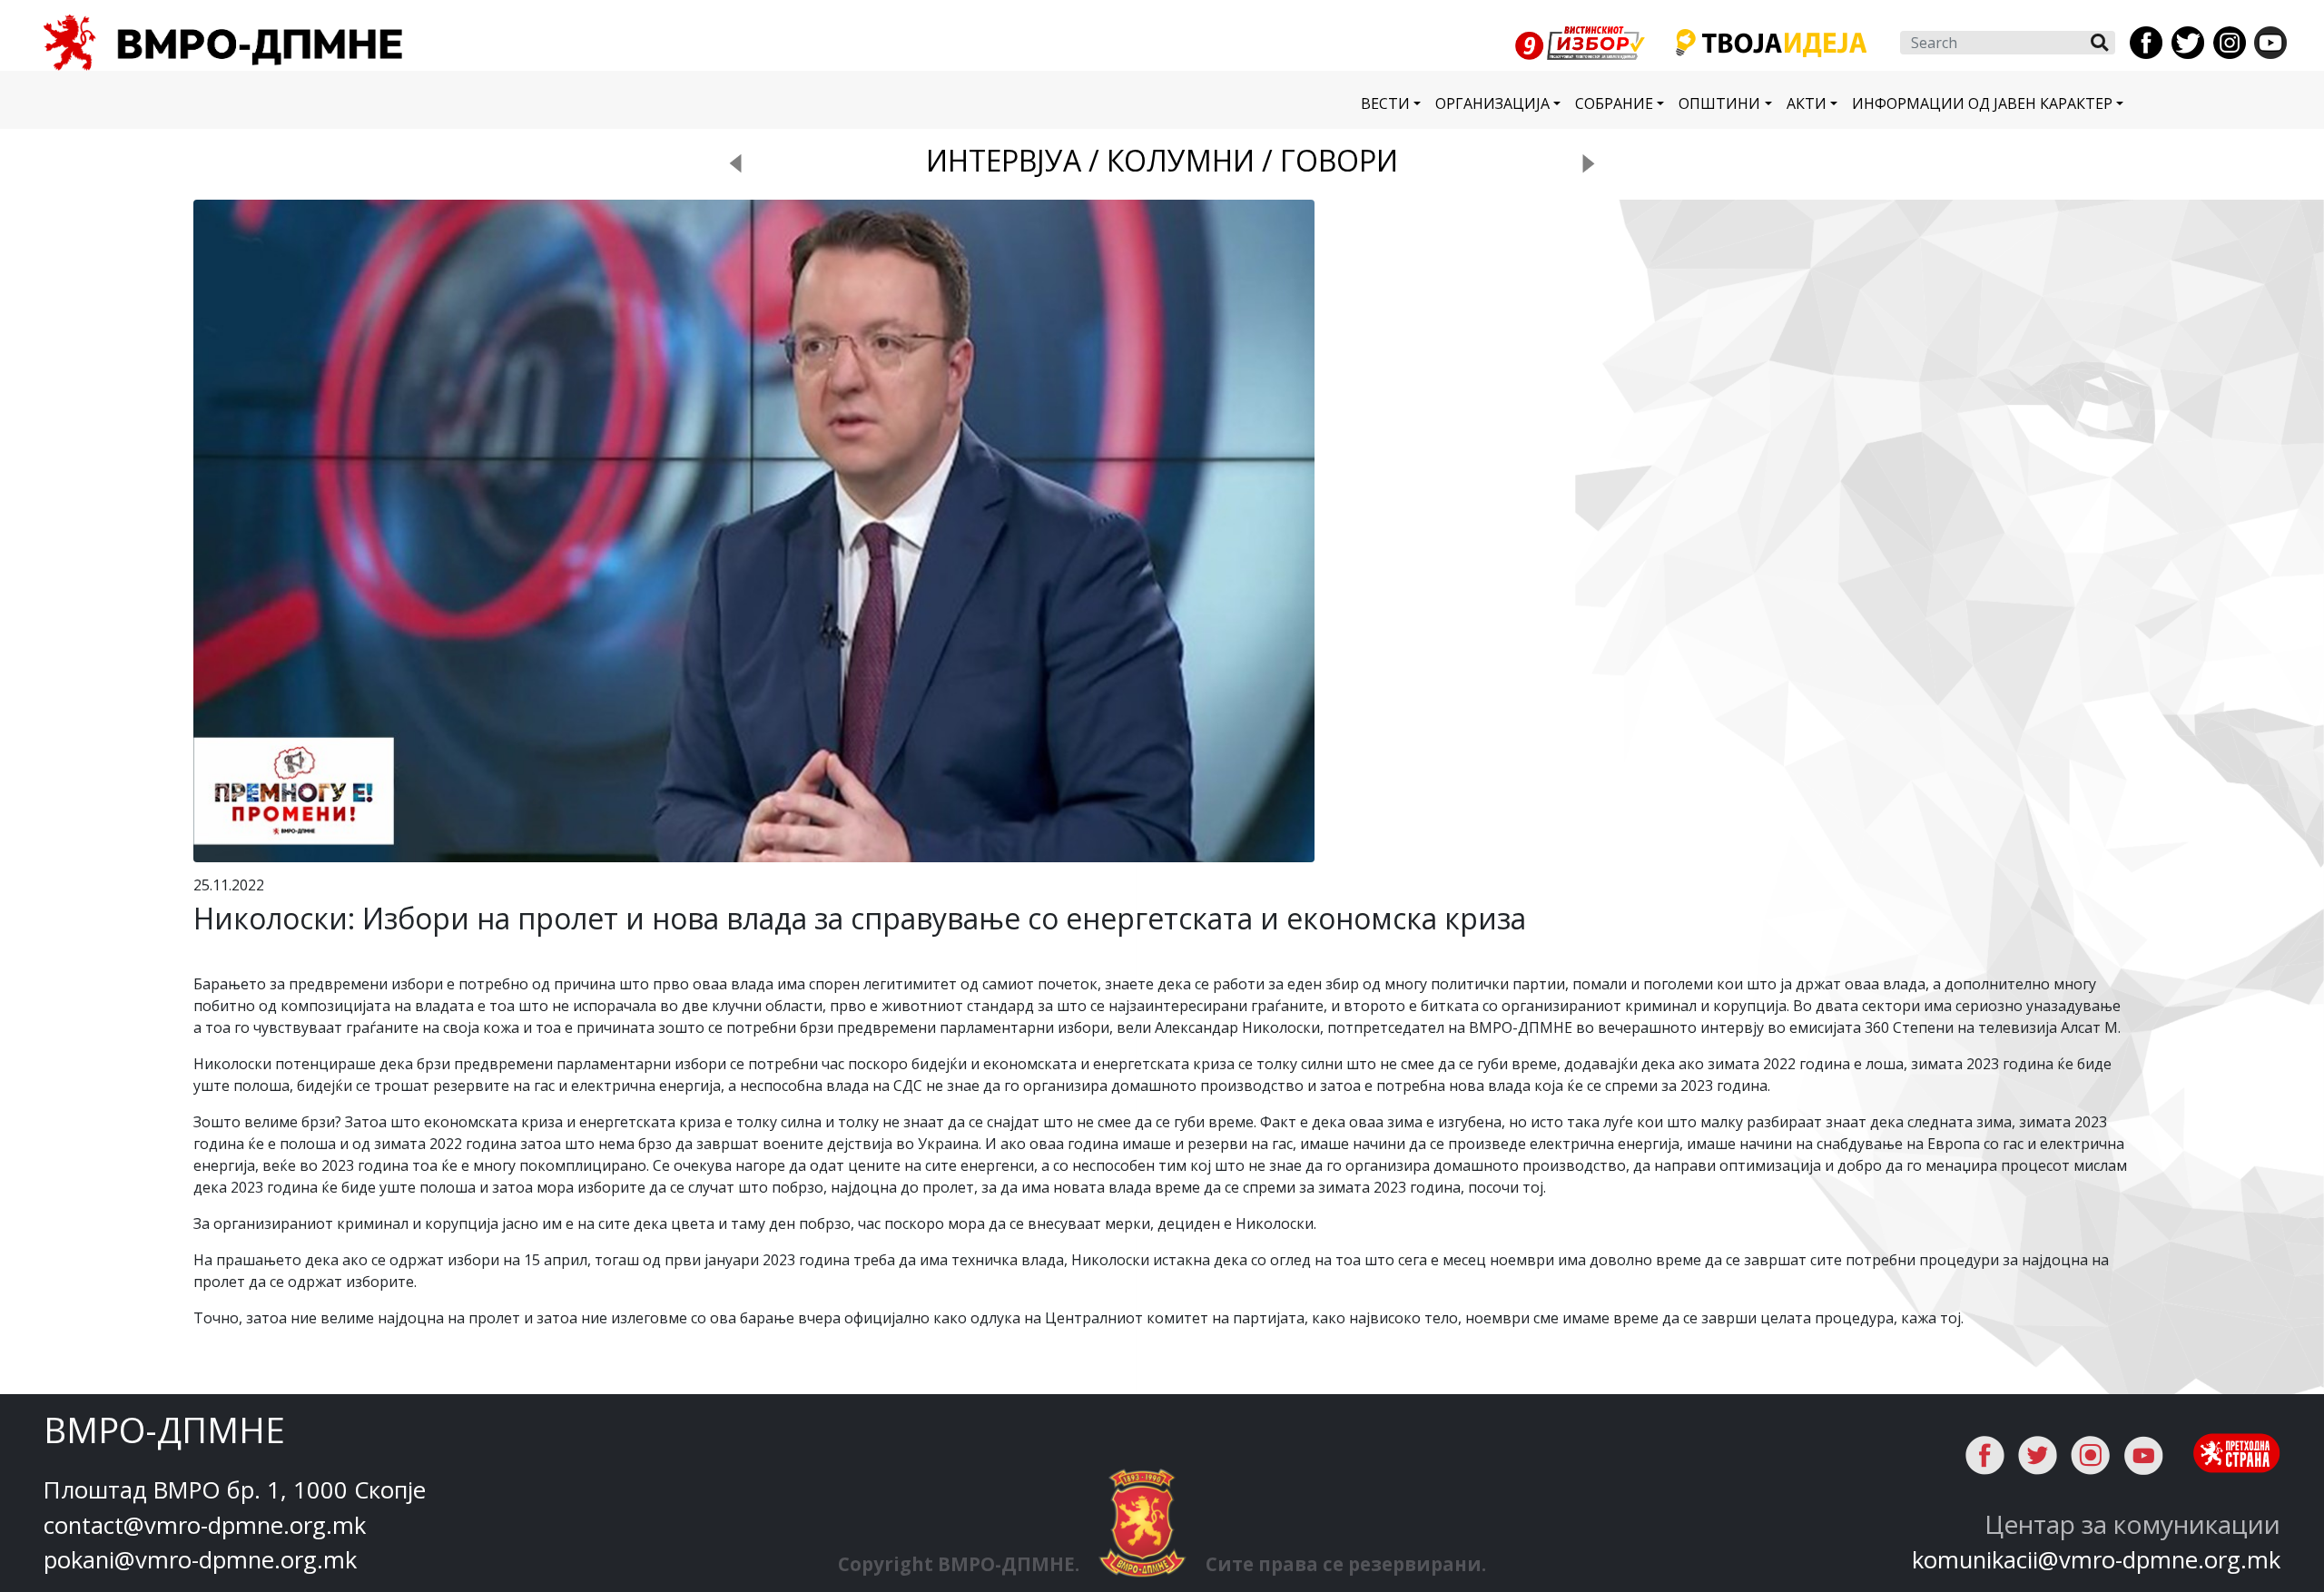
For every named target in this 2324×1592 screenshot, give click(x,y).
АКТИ (1807, 103)
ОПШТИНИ (1719, 103)
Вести (1385, 103)
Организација (1492, 103)
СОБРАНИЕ (1614, 103)
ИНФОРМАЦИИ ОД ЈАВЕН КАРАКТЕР (1982, 103)
